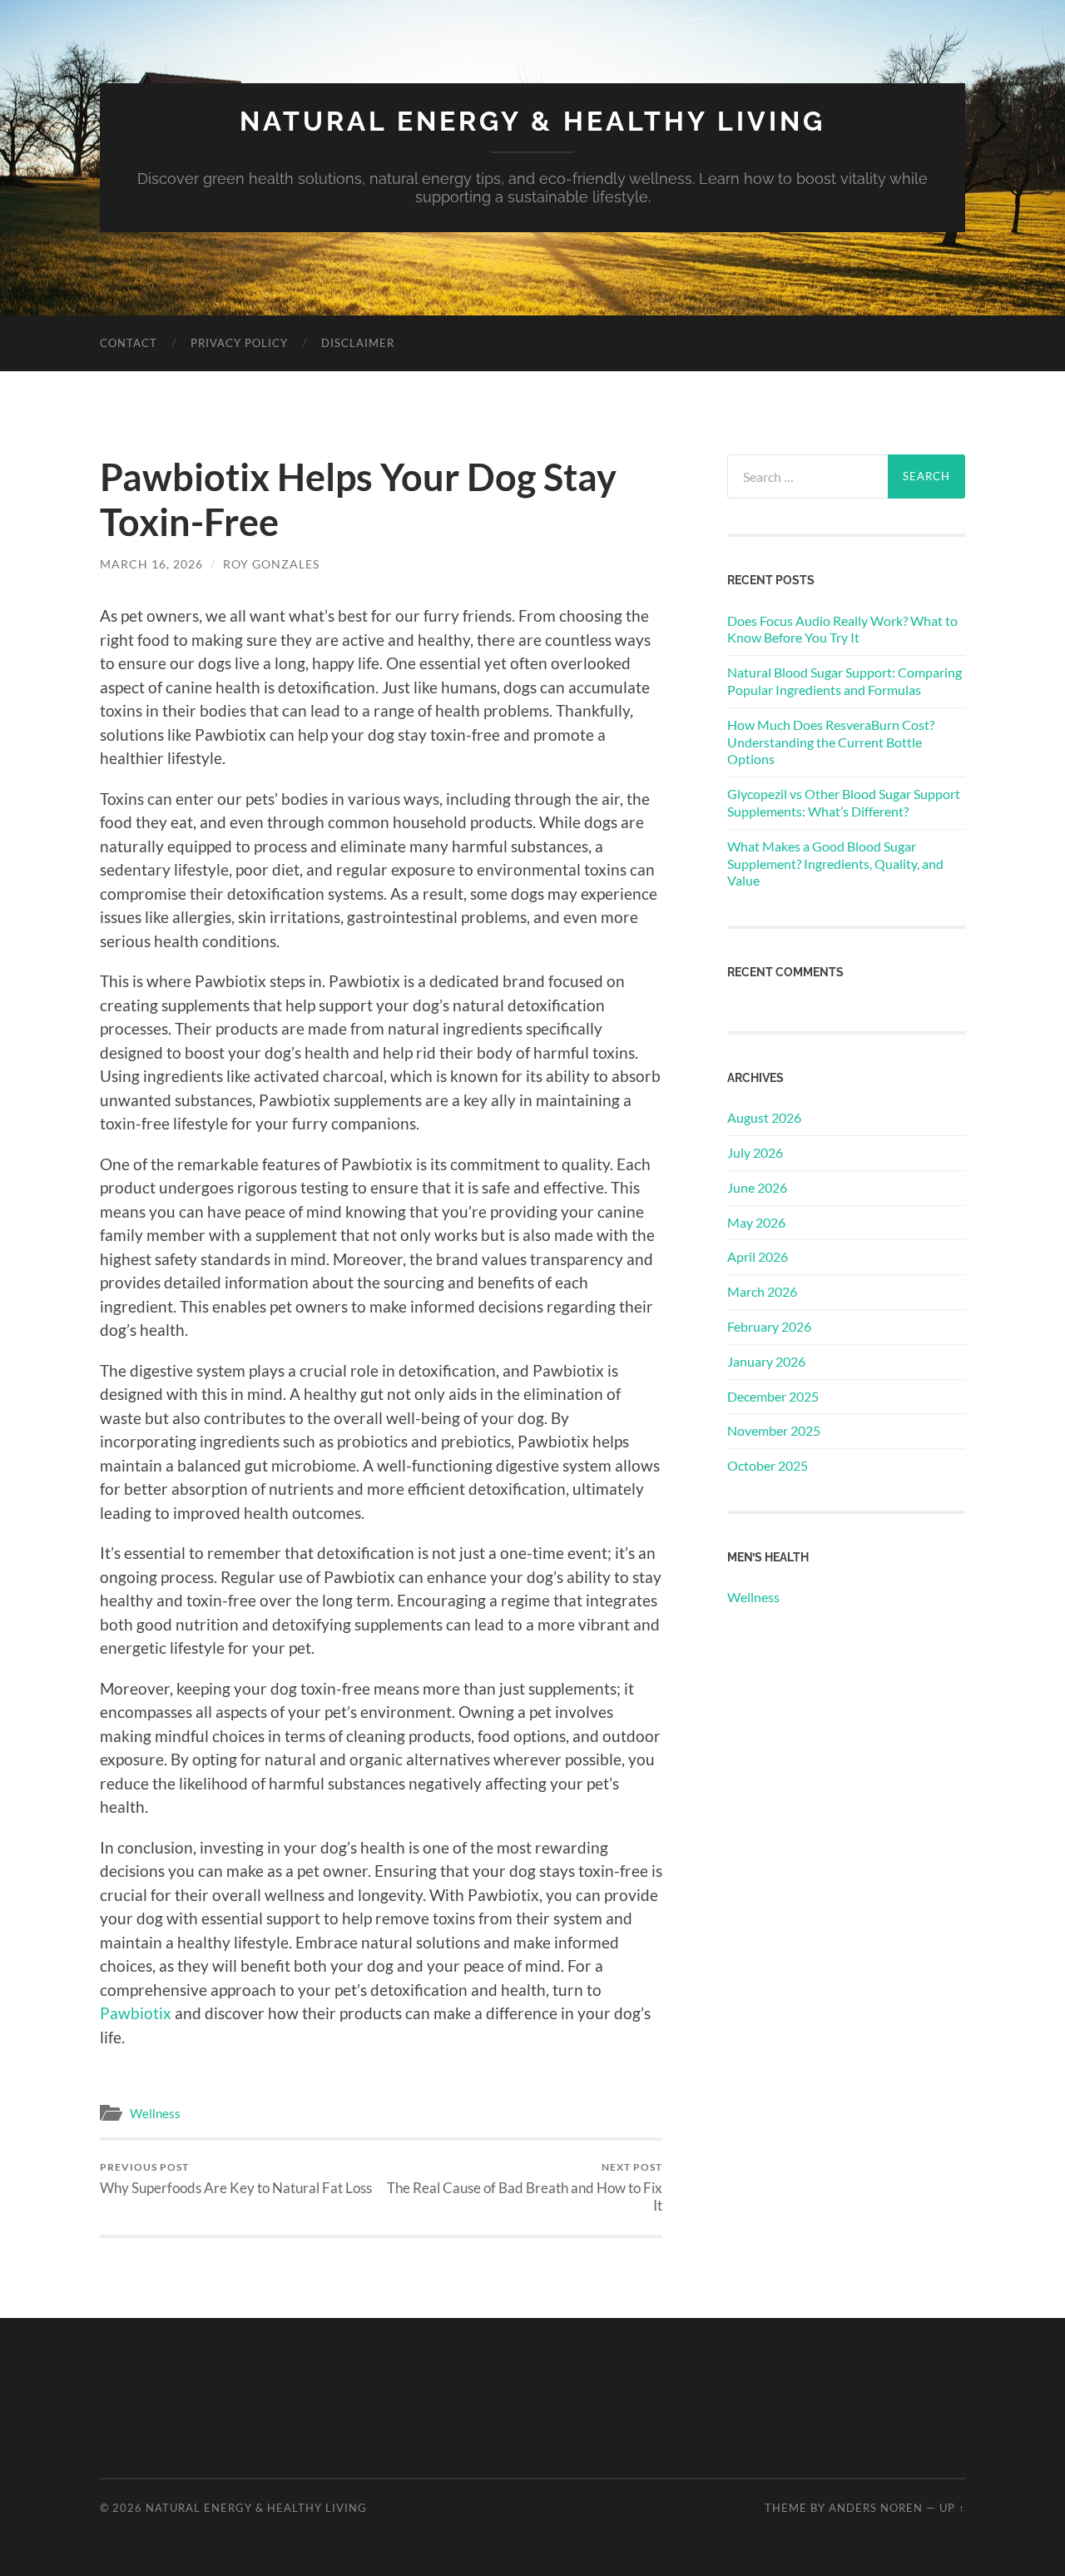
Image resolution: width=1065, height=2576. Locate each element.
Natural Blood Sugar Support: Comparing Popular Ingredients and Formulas (845, 681)
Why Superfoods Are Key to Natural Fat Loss (236, 2179)
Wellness (155, 2113)
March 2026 (762, 1291)
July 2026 (755, 1152)
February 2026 (769, 1326)
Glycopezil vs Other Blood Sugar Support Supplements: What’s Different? (844, 802)
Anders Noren (876, 2508)
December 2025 (773, 1396)
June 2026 (757, 1187)
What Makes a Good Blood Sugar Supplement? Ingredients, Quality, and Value (835, 864)
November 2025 (774, 1430)
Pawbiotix (136, 2013)
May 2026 (756, 1222)
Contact (129, 343)
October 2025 (768, 1465)
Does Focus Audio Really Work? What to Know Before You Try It (842, 629)
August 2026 (764, 1117)
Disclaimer (358, 343)
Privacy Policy (239, 343)
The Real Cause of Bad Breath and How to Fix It (525, 2187)
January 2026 (766, 1361)
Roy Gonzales (271, 564)
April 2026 (758, 1256)
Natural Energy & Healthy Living (532, 121)
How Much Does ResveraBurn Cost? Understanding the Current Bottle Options (831, 742)
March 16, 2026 (151, 564)
